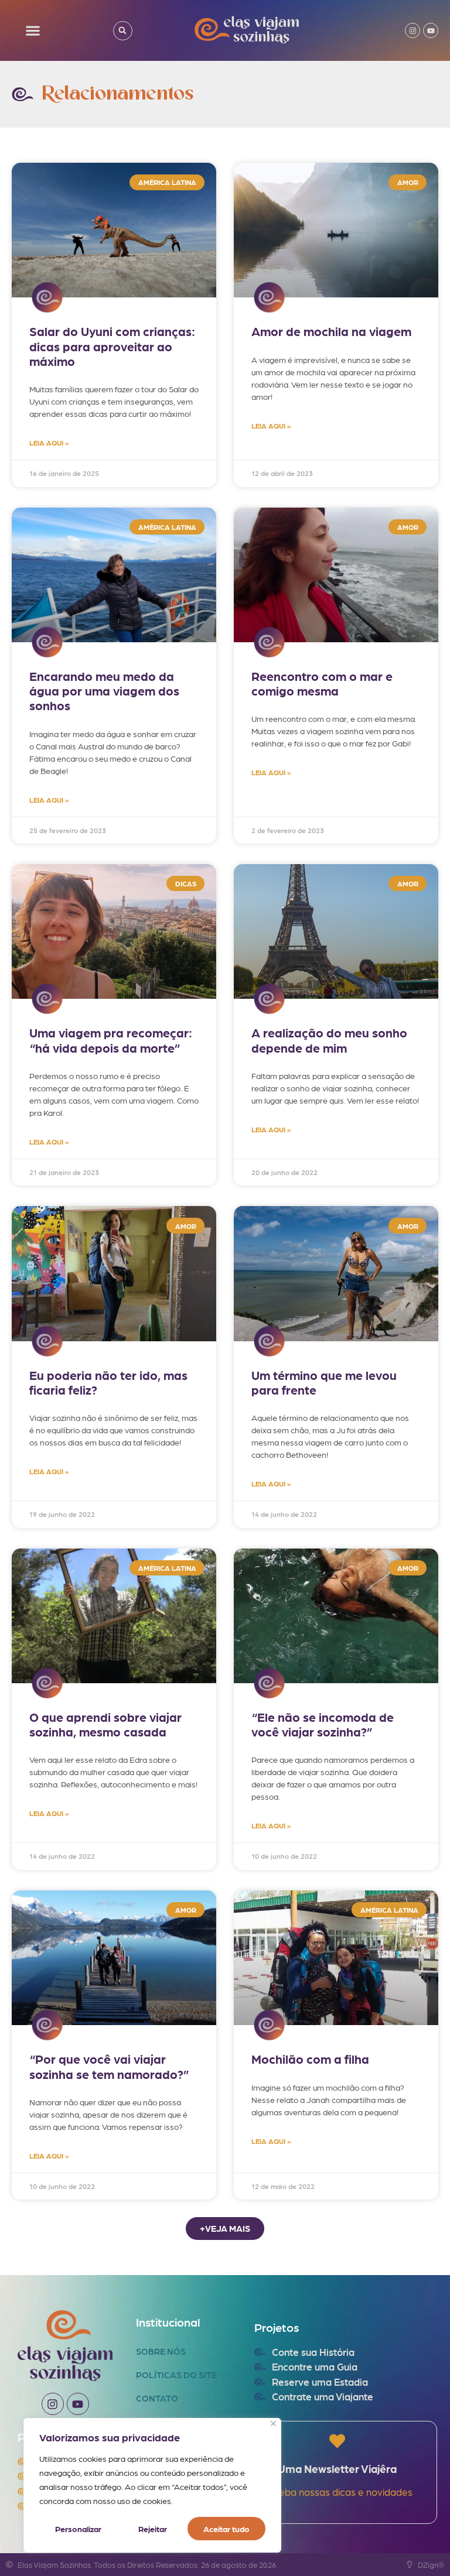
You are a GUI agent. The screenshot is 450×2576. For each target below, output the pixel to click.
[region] (152, 2485)
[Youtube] (431, 30)
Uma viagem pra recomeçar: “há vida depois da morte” (111, 1040)
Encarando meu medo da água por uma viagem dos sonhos (104, 691)
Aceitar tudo (226, 2529)
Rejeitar (153, 2529)
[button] (33, 31)
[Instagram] (412, 30)
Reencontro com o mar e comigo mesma (322, 683)
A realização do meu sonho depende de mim (329, 1040)
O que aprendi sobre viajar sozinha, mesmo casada (105, 1724)
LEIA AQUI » (49, 443)
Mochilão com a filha (310, 2059)
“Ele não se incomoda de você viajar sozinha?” (323, 1724)
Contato (157, 2398)
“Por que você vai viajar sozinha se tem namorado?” (109, 2066)
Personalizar (78, 2529)
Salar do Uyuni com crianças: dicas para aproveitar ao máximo (112, 346)
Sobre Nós (161, 2351)
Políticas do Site (176, 2375)
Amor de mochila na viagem (331, 331)
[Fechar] (273, 2423)
